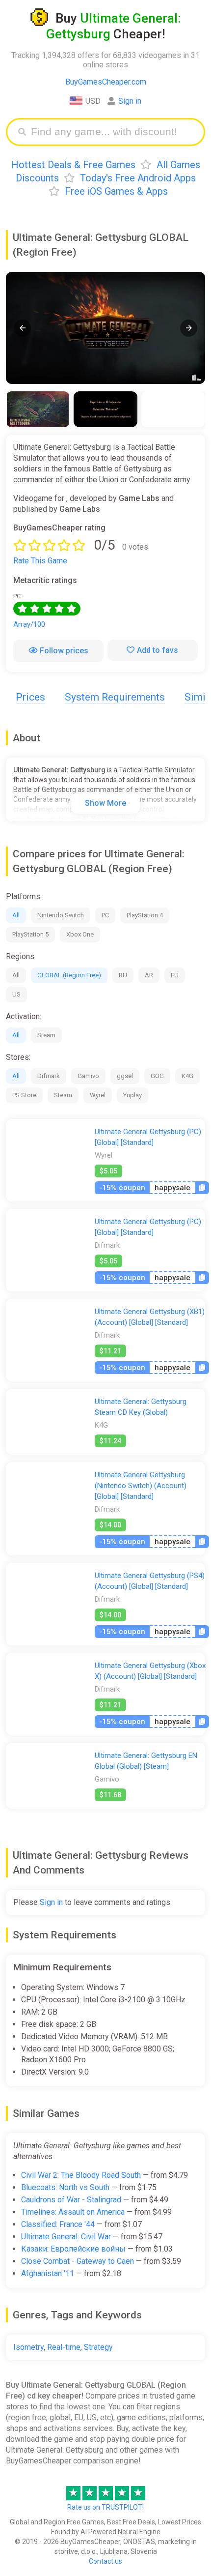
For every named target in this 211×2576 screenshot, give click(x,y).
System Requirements (115, 697)
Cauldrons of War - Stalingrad (71, 2200)
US (16, 994)
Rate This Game (40, 561)
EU (175, 975)
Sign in (130, 101)
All (16, 915)
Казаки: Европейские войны (73, 2249)
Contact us (105, 2561)
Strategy (98, 2347)
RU (123, 975)
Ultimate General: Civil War (66, 2237)
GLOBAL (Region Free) (69, 975)
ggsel (125, 1076)
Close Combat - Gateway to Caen (78, 2261)
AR (149, 975)
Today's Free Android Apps (138, 178)
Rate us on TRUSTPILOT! (105, 2507)
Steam (46, 1035)
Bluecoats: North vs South (65, 2187)
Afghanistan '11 (48, 2273)
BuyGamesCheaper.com (106, 82)
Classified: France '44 (58, 2224)
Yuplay (132, 1095)
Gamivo (88, 1076)
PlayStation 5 (30, 934)
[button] (22, 328)
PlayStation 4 (145, 915)
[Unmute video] (105, 328)
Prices (30, 697)
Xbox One (80, 934)
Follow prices (64, 651)
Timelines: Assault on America (73, 2212)
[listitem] (38, 409)
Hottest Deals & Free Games (73, 165)
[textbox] (113, 132)
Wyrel (98, 1095)
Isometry (28, 2347)
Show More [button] (105, 803)
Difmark (49, 1076)
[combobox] (113, 132)
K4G (187, 1076)
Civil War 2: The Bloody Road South (81, 2175)
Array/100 (29, 624)
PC (105, 915)
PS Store (24, 1095)
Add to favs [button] (158, 650)
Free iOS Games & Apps (116, 191)
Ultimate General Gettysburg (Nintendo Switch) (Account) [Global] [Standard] (141, 1486)
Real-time (64, 2347)
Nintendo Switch (61, 915)
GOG (157, 1076)
